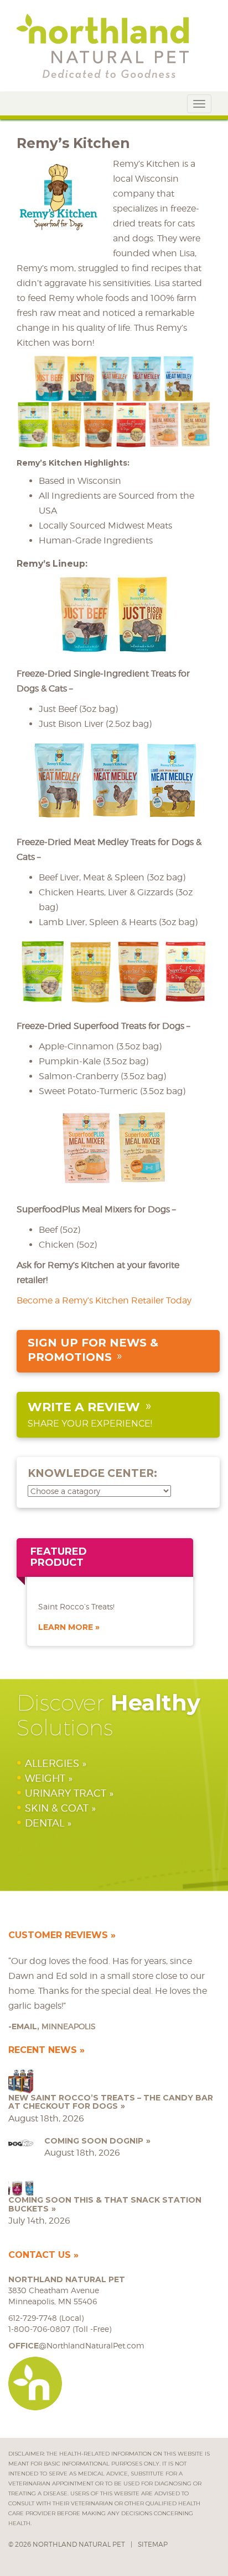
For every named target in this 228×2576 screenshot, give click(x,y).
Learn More (66, 1627)
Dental (45, 1823)
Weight (45, 1778)
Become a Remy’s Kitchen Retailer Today (104, 1300)
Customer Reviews (58, 1935)
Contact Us (40, 2255)
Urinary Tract (66, 1793)
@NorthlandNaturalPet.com (76, 2345)
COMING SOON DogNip (94, 2141)
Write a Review (84, 1407)
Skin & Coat (57, 1808)
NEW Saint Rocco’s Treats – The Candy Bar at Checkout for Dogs (111, 2102)
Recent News (43, 2050)
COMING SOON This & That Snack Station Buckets (105, 2204)
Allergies (52, 1763)
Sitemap (153, 2544)
